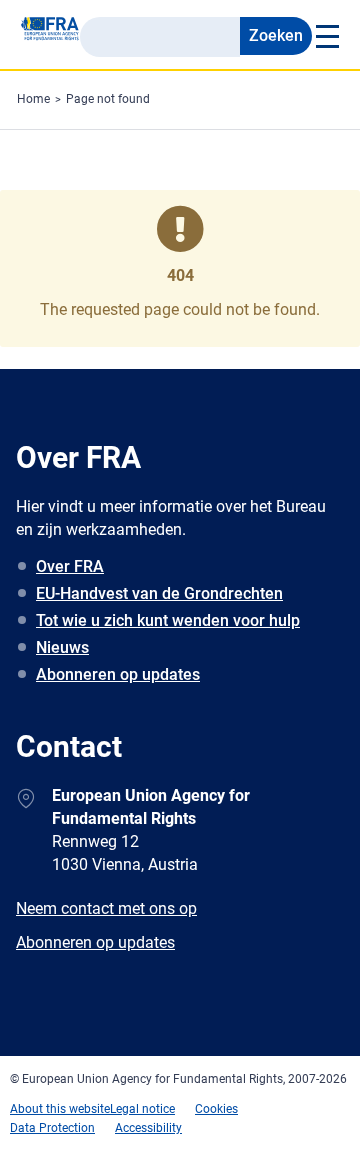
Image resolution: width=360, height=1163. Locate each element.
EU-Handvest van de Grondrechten (159, 593)
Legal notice (142, 1109)
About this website (60, 1109)
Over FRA (70, 566)
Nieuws (62, 647)
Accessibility (148, 1128)
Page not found (108, 99)
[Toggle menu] (326, 36)
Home (33, 99)
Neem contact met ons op (106, 908)
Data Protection (52, 1128)
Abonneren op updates (118, 674)
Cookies (216, 1109)
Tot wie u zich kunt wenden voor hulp (168, 620)
